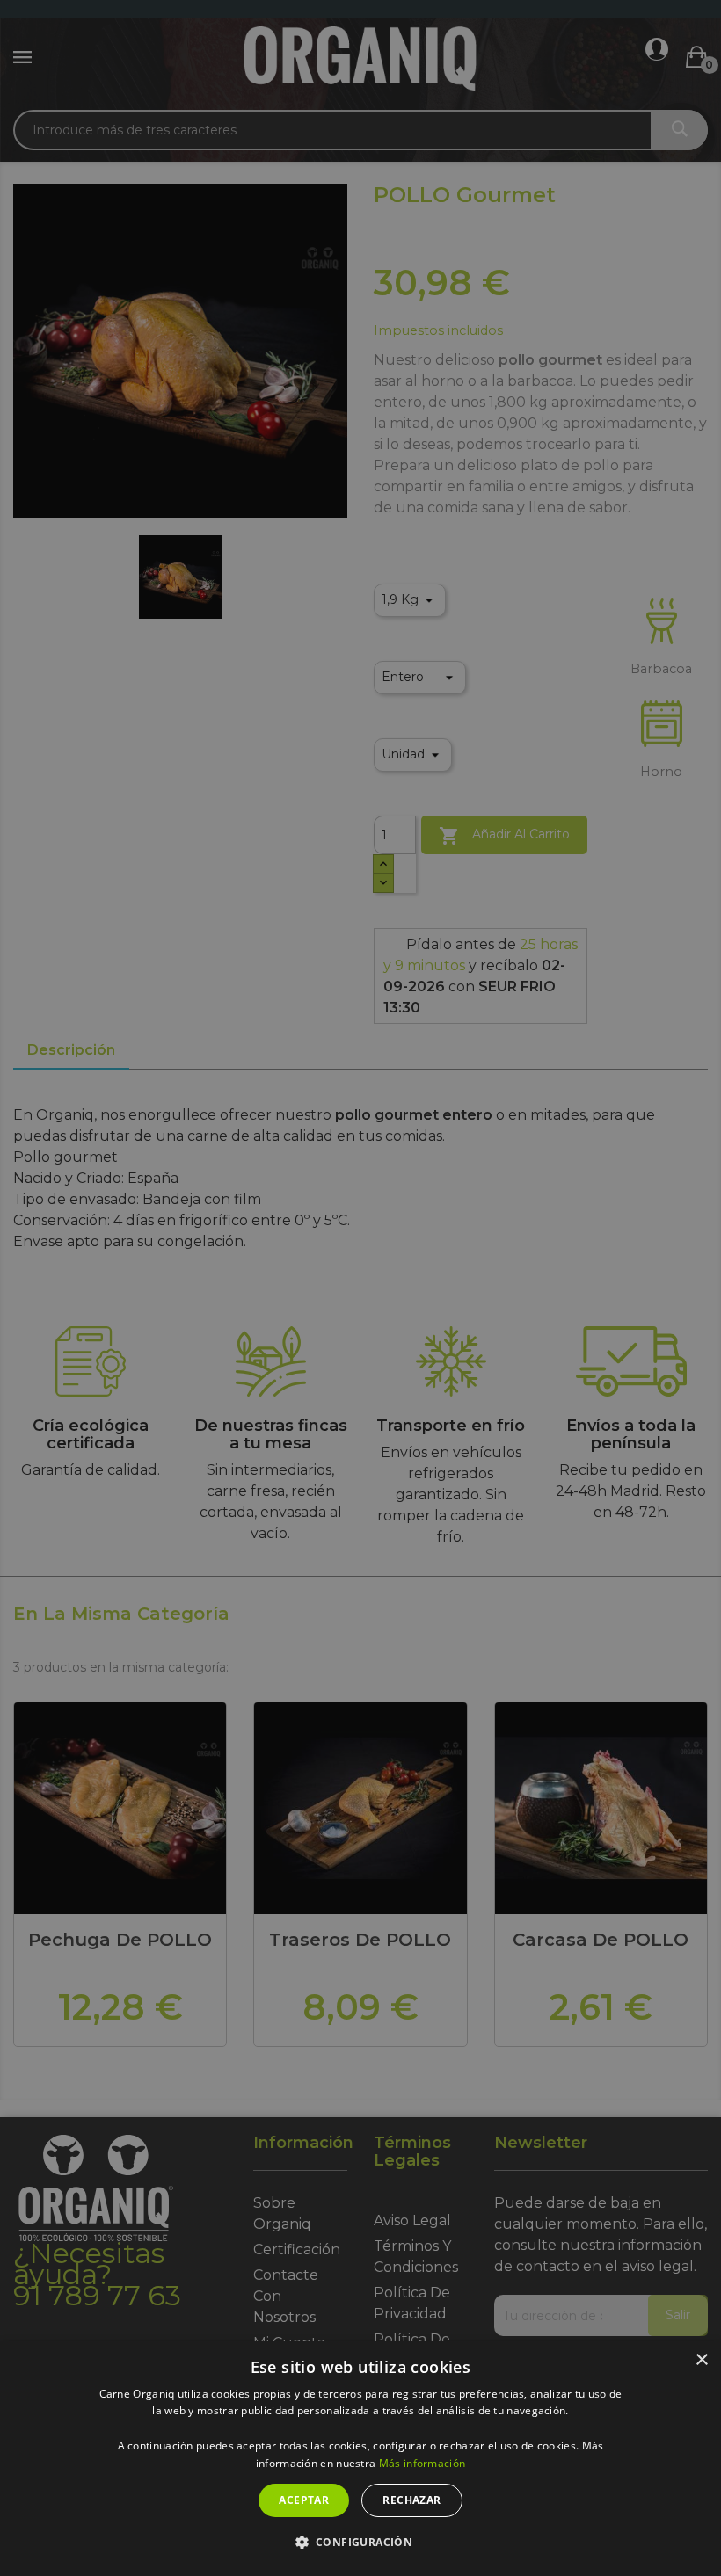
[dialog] (360, 2459)
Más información (422, 2463)
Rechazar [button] (411, 2500)
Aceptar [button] (304, 2500)
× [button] (701, 2360)
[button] (361, 2543)
